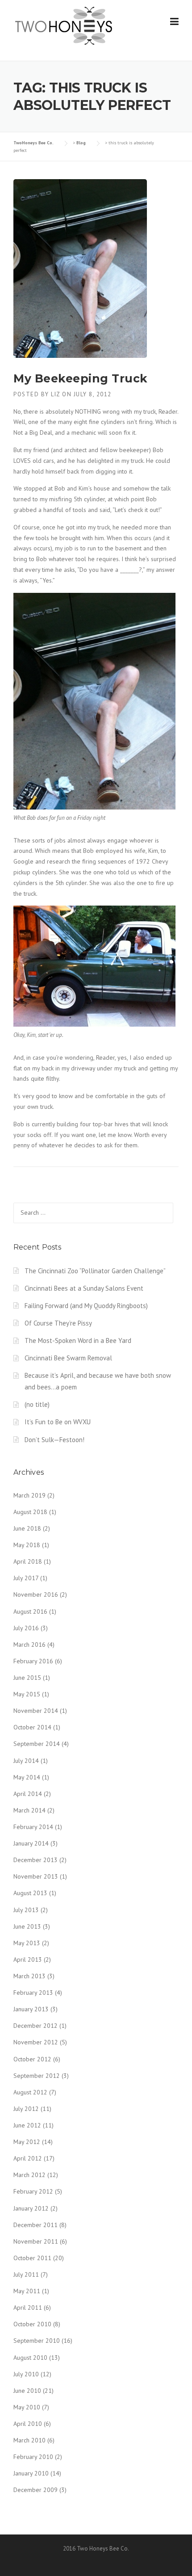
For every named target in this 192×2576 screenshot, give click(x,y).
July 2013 (26, 1910)
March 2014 (29, 1810)
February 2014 (33, 1827)
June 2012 (27, 2125)
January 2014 (31, 1843)
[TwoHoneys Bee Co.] (64, 25)
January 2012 (31, 2208)
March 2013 (29, 1976)
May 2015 (27, 1694)
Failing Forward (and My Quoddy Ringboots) (86, 1306)
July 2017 (26, 1578)
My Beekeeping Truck (81, 378)
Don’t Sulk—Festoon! (54, 1440)
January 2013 (31, 2009)
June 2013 (27, 1926)
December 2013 (35, 1860)
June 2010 (27, 2391)
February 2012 (33, 2191)
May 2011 (27, 2291)
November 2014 (36, 1711)
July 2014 (26, 1761)
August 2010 (30, 2358)
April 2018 (28, 1561)
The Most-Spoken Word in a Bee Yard (78, 1340)
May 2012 (27, 2142)
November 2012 (36, 2042)
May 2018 (27, 1545)
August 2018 (30, 1512)
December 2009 (35, 2490)
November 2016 (36, 1594)
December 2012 (35, 2026)
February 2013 (33, 1993)
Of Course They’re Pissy (58, 1323)
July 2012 (26, 2109)
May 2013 (27, 1943)
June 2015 (27, 1678)
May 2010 (27, 2407)
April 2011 (28, 2307)
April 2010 (28, 2424)
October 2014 (32, 1727)
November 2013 (36, 1876)
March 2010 (29, 2440)
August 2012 (30, 2092)
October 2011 (32, 2258)
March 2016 (29, 1645)
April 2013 (28, 1959)
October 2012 (32, 2059)
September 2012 (37, 2076)
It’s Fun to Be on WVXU (58, 1422)
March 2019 (29, 1495)
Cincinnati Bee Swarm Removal (68, 1358)
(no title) (37, 1404)
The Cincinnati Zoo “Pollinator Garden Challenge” (95, 1271)
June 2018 (27, 1528)
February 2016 (33, 1661)
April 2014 (28, 1794)
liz (56, 394)
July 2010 (26, 2374)
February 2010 (33, 2457)
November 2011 (36, 2241)
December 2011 (35, 2225)
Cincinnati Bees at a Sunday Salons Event (84, 1288)
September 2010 (37, 2341)
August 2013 (30, 1893)
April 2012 (28, 2158)
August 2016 (30, 1611)
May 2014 (27, 1777)
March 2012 (29, 2175)
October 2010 (32, 2324)
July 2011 (26, 2274)
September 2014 (37, 1744)
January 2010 (31, 2473)
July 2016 (26, 1628)
